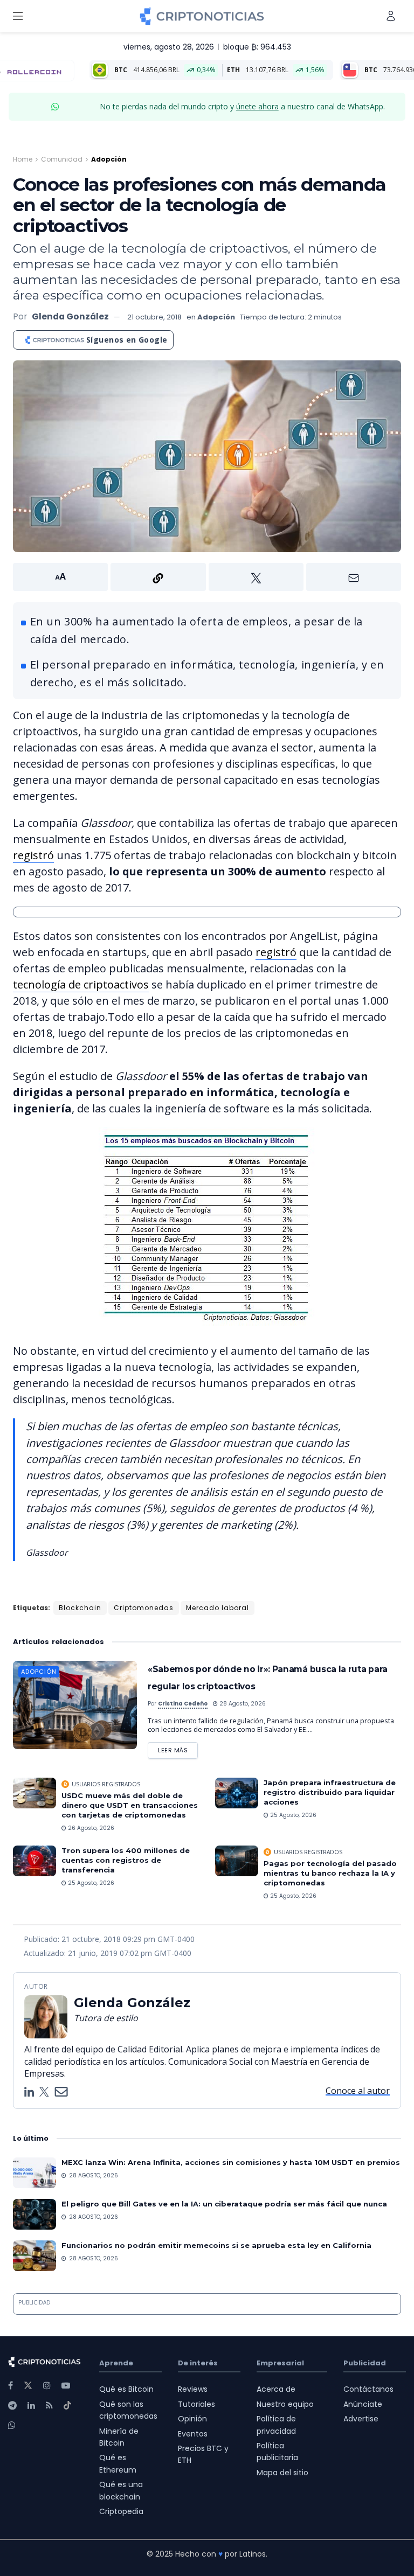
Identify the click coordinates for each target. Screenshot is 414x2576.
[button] (207, 577)
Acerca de (276, 2389)
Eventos (193, 2434)
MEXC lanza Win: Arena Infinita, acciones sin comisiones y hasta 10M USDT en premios (231, 2162)
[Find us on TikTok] (67, 2406)
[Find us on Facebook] (11, 2386)
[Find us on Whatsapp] (12, 2425)
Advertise (361, 2419)
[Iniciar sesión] (391, 16)
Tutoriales (196, 2404)
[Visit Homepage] (202, 16)
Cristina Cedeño (183, 1704)
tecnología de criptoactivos (81, 984)
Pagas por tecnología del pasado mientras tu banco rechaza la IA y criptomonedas (330, 1873)
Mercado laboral (218, 1608)
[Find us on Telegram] (12, 2406)
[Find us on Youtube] (66, 2386)
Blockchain (80, 1608)
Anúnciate (363, 2404)
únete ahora (257, 106)
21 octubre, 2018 (154, 317)
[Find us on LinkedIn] (31, 2406)
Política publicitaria (277, 2452)
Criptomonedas (144, 1608)
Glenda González (70, 316)
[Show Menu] (18, 16)
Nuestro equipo (285, 2404)
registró (33, 855)
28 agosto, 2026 (242, 1704)
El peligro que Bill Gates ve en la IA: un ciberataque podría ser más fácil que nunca (224, 2204)
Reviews (193, 2389)
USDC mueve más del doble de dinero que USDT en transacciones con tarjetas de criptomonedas (130, 1805)
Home (23, 159)
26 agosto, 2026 (90, 1828)
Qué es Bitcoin (126, 2389)
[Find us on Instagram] (47, 2386)
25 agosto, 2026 (292, 1815)
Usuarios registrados (106, 1784)
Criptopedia (121, 2511)
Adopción (109, 159)
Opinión (192, 2419)
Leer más (178, 1748)
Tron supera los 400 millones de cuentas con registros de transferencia (126, 1860)
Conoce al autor (358, 2091)
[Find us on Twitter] (28, 2386)
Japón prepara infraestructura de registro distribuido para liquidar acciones (330, 1792)
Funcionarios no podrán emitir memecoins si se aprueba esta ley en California (216, 2245)
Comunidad (62, 159)
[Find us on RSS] (49, 2406)
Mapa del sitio (282, 2473)
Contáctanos (368, 2389)
